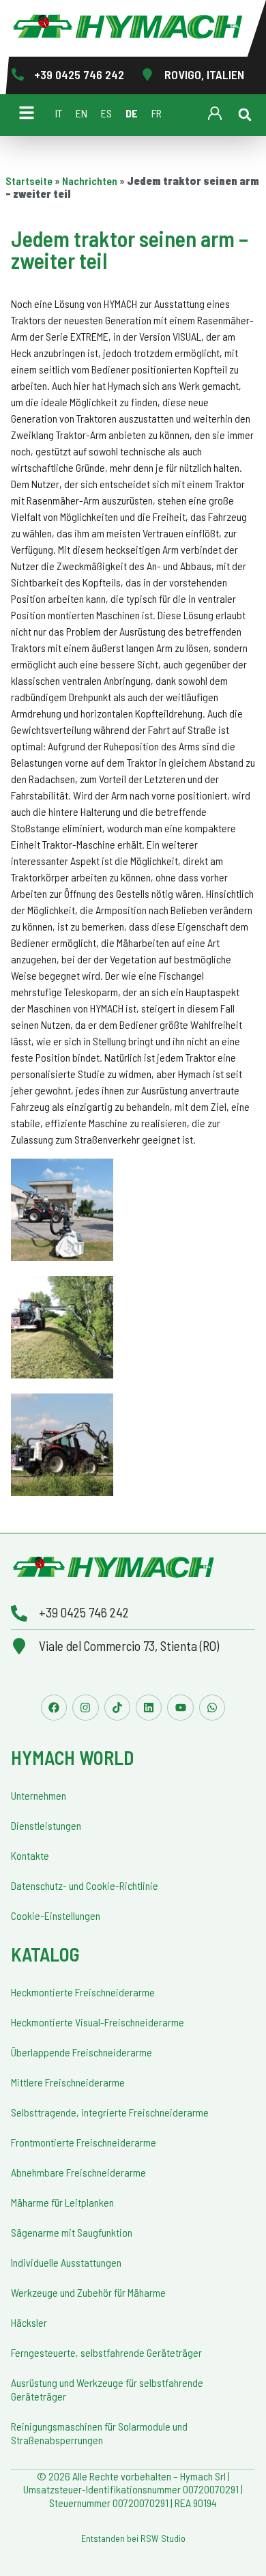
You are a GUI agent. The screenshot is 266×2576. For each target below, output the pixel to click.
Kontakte (30, 1855)
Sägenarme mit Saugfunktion (72, 2232)
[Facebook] (54, 1708)
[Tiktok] (117, 1708)
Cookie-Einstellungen (56, 1915)
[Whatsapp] (212, 1708)
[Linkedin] (149, 1708)
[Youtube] (180, 1708)
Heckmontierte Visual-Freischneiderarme (98, 2022)
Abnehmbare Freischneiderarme (78, 2172)
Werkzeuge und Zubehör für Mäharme (88, 2292)
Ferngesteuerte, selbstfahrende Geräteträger (106, 2352)
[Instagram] (85, 1708)
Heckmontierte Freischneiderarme (83, 1992)
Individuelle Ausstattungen (66, 2262)
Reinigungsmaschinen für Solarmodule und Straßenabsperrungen (99, 2433)
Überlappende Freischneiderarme (82, 2052)
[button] (245, 115)
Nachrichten (90, 181)
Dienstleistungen (46, 1825)
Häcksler (29, 2322)
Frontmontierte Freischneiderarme (84, 2142)
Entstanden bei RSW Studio (133, 2538)
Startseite (29, 181)
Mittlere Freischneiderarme (68, 2082)
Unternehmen (39, 1795)
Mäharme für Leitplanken (62, 2202)
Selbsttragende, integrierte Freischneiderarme (110, 2112)
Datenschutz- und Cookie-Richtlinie (85, 1885)
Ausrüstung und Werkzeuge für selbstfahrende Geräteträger (107, 2389)
